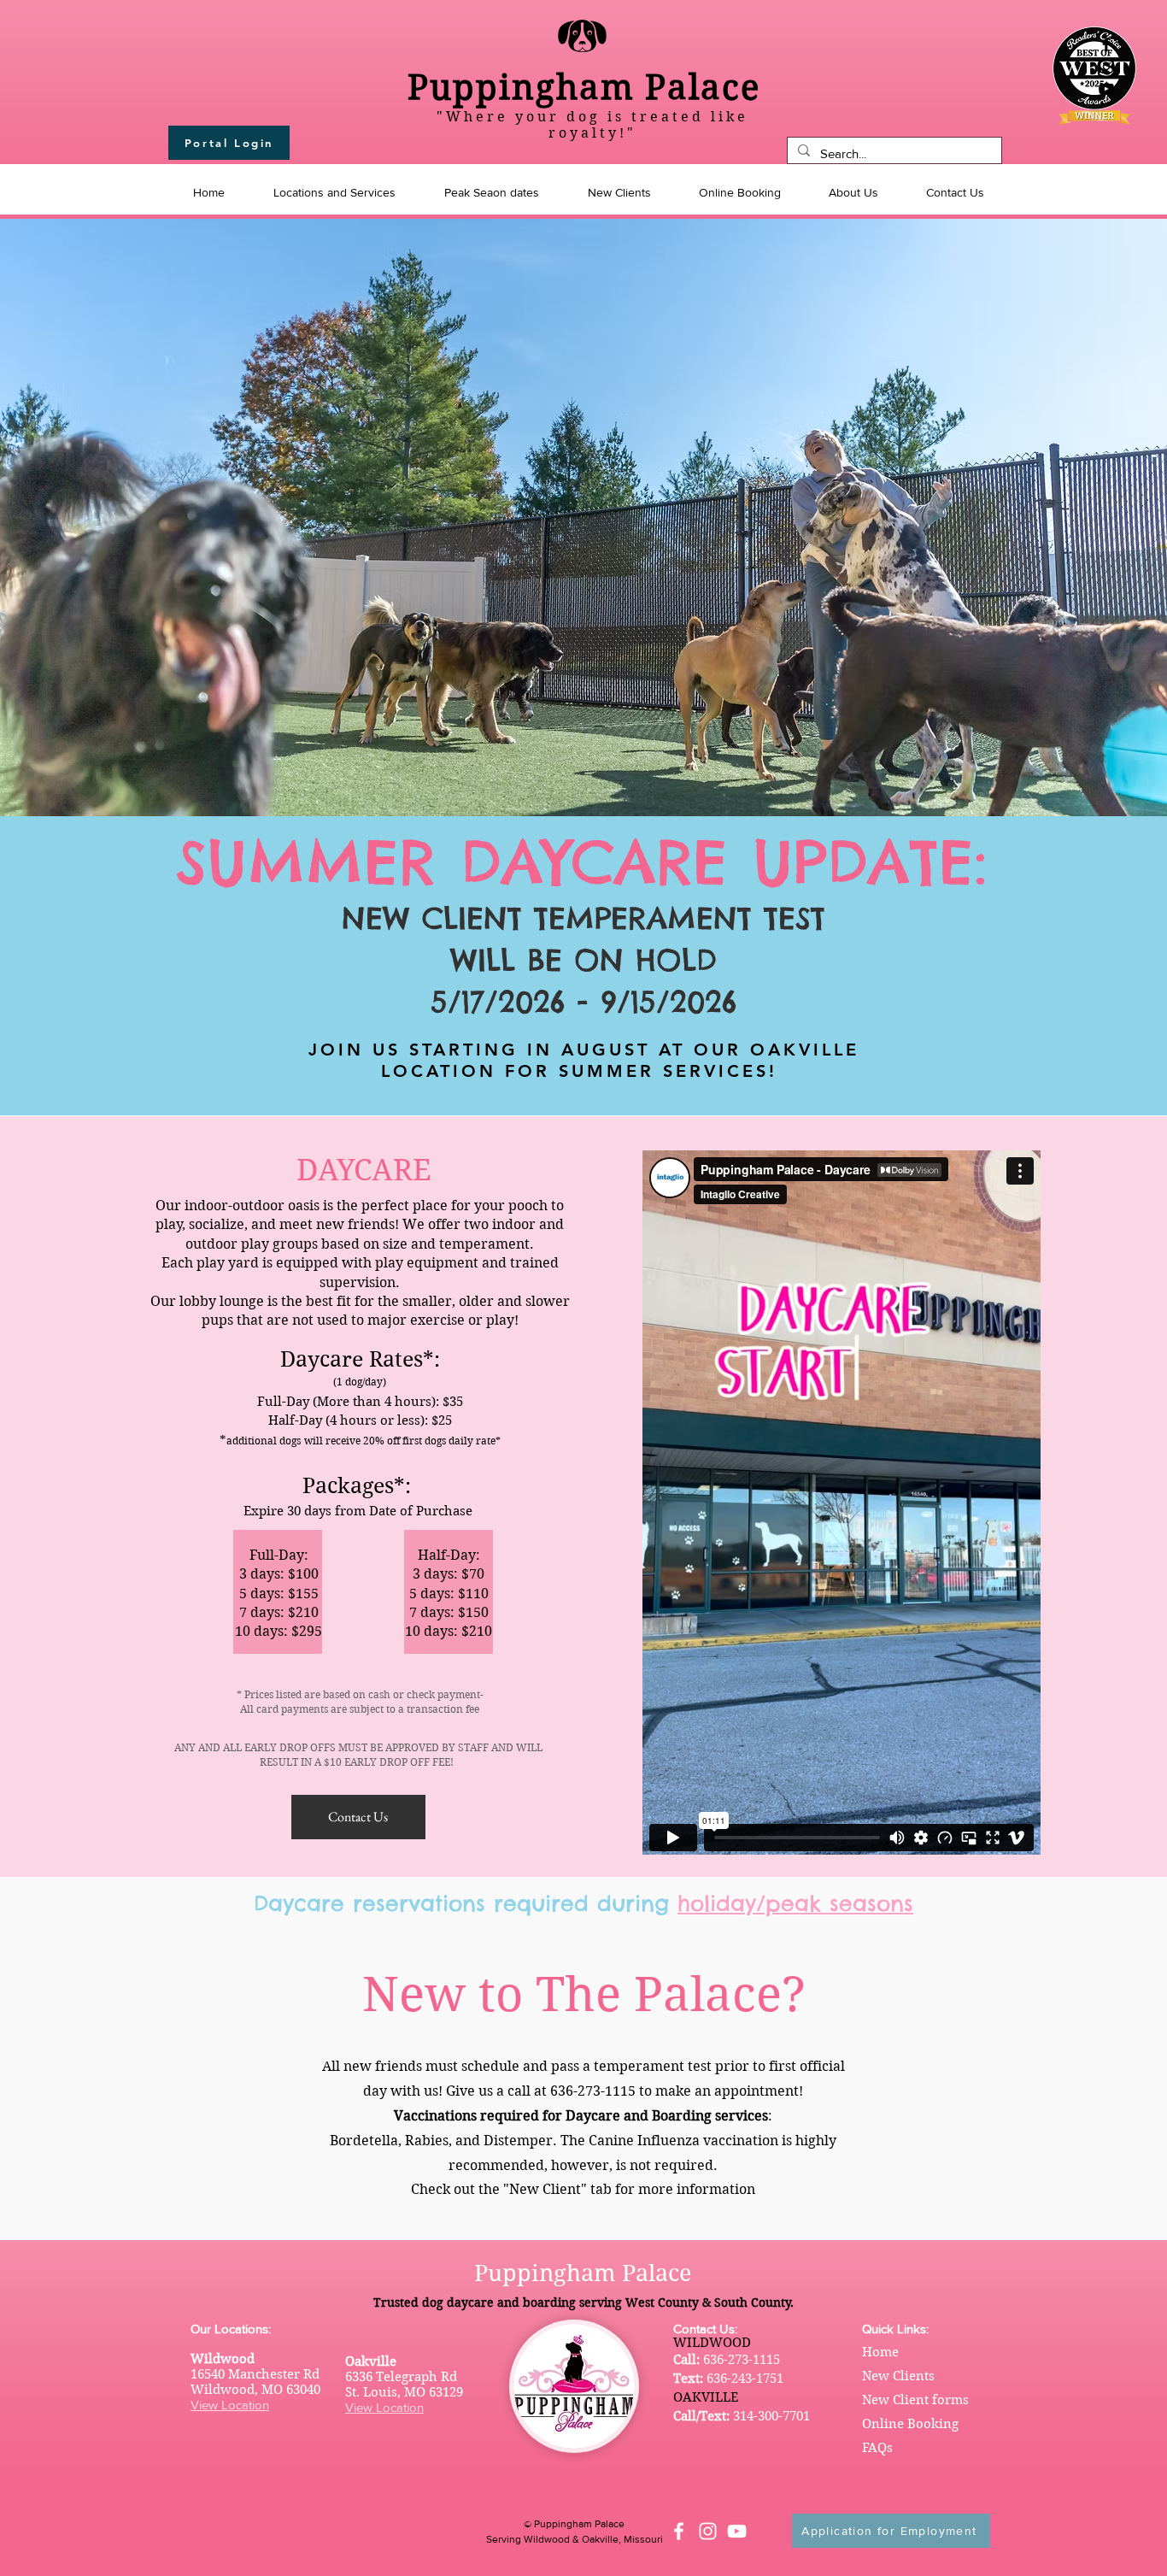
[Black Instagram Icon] (1106, 67)
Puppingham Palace (584, 87)
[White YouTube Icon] (737, 2531)
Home (880, 2352)
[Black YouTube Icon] (1106, 89)
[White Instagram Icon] (708, 2531)
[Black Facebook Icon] (1106, 44)
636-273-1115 (742, 2360)
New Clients (898, 2376)
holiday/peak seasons (795, 1903)
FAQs (877, 2448)
